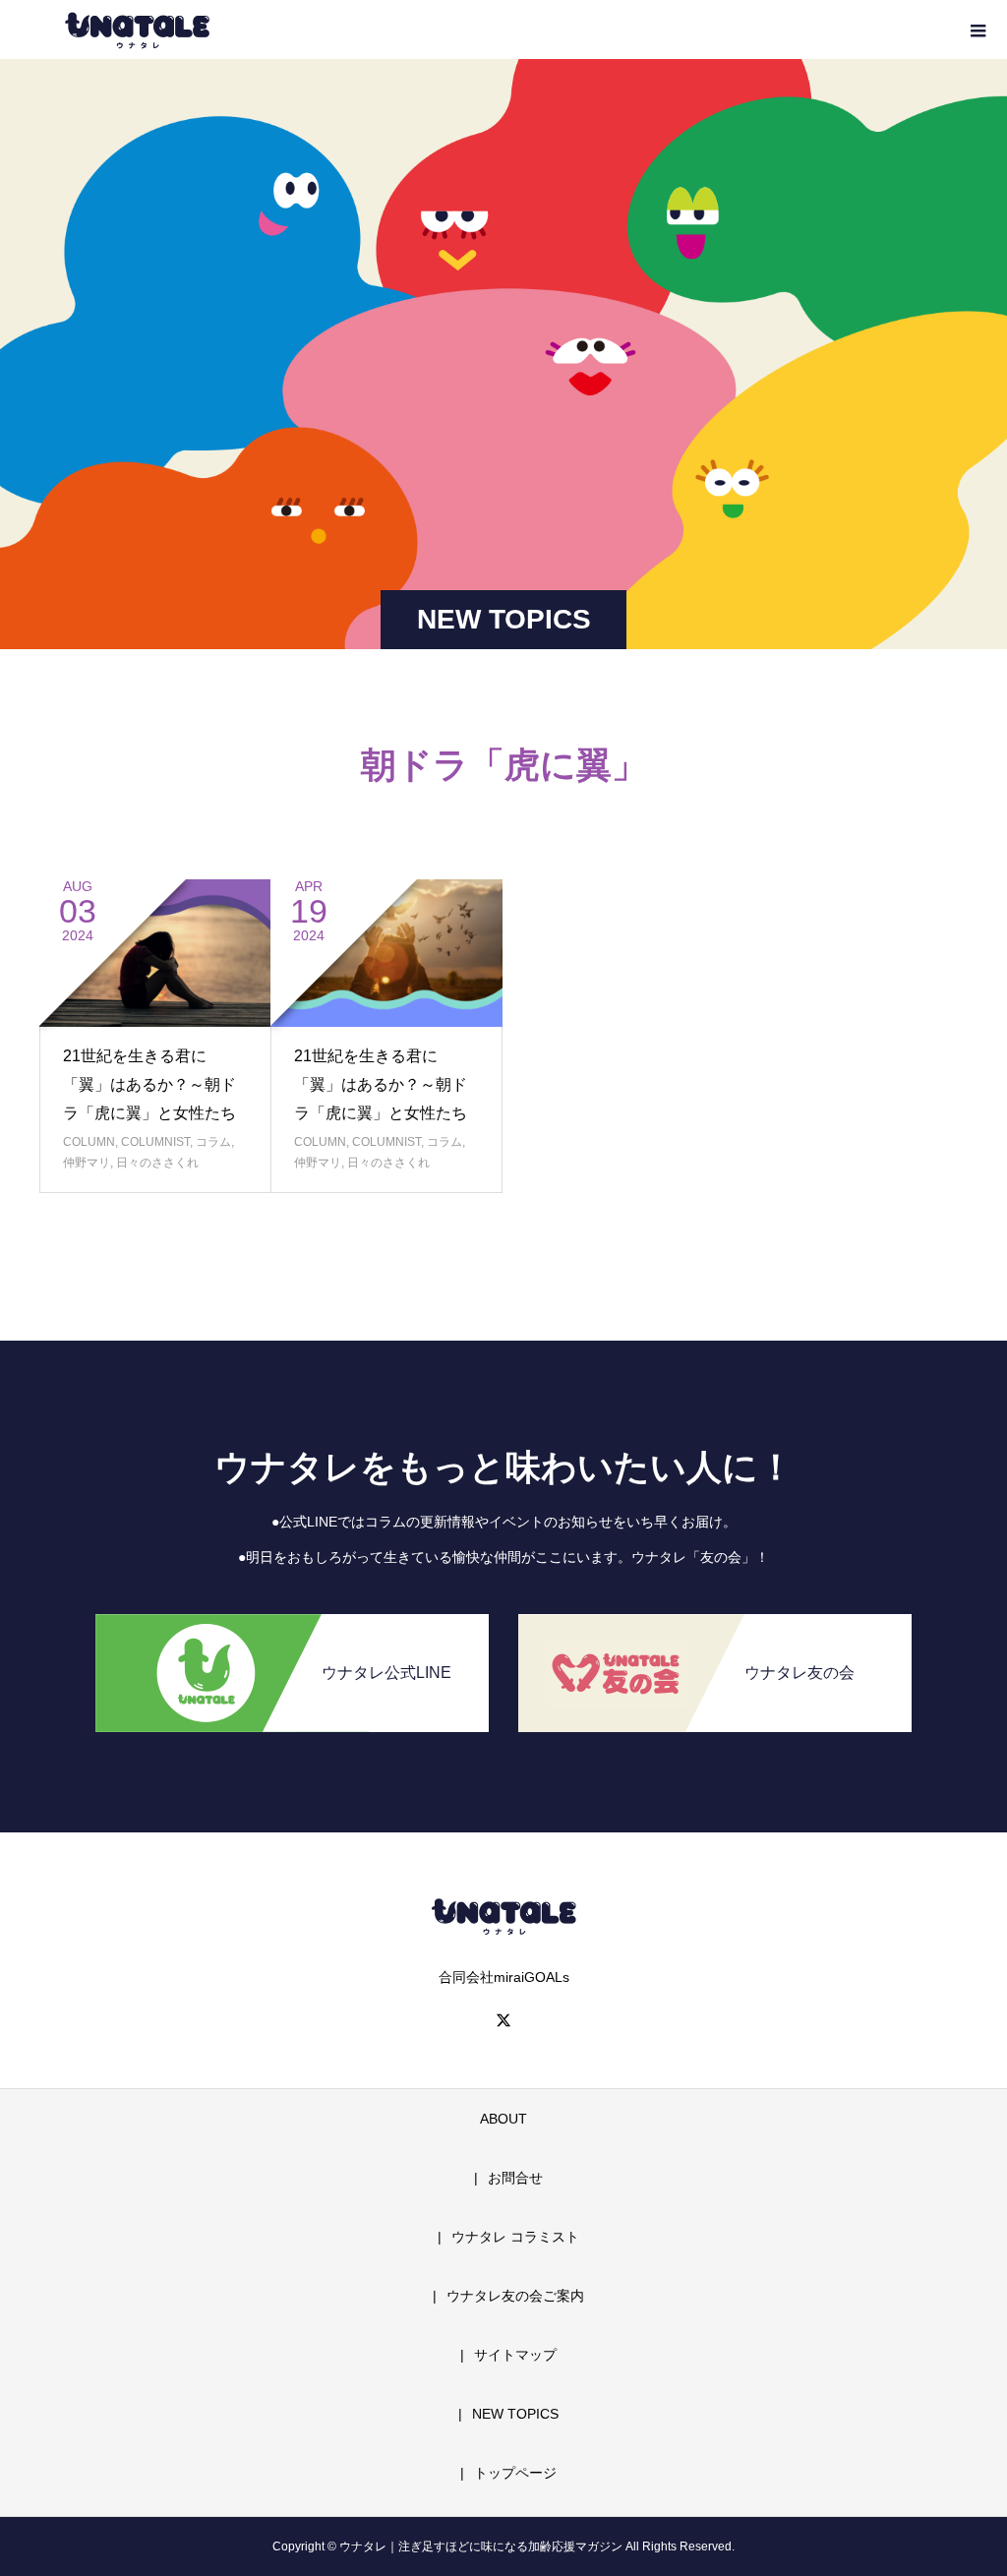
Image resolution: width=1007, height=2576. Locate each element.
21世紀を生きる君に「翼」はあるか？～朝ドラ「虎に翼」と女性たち (149, 1084)
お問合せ (515, 2178)
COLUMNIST (155, 1142)
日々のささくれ (157, 1163)
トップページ (515, 2473)
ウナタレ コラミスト (515, 2237)
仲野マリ (87, 1163)
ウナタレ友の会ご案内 (515, 2296)
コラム (213, 1142)
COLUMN (89, 1142)
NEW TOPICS (515, 2414)
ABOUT (503, 2119)
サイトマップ (515, 2355)
